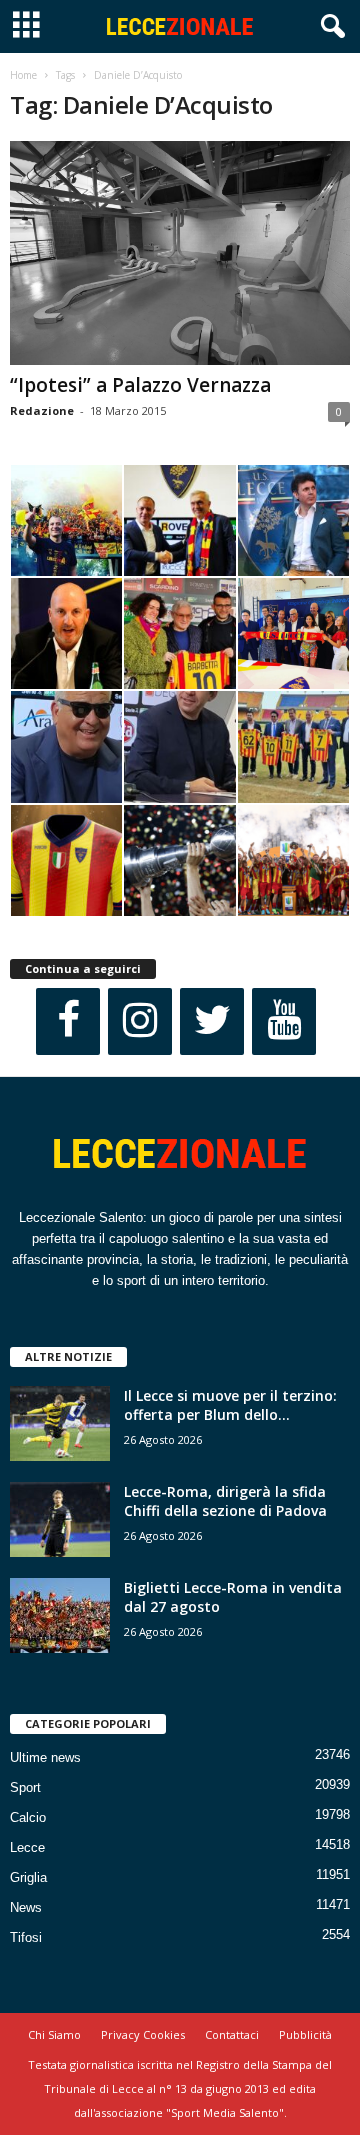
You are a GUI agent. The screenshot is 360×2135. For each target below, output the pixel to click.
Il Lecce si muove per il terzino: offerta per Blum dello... (230, 1405)
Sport (25, 1787)
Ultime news (45, 1757)
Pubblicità (305, 2034)
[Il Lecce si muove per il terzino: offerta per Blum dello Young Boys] (60, 1423)
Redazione (42, 410)
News (26, 1907)
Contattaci (232, 2034)
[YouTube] (284, 1021)
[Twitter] (212, 1021)
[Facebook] (68, 1021)
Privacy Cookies (143, 2034)
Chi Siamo (54, 2034)
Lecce (27, 1847)
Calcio (28, 1817)
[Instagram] (140, 1021)
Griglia (28, 1877)
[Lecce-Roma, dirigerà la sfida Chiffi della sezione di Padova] (60, 1519)
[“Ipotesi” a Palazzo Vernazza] (180, 253)
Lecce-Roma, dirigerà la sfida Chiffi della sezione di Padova (225, 1501)
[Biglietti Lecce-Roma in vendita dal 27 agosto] (60, 1615)
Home (23, 75)
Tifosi (26, 1937)
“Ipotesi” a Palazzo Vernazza (140, 385)
